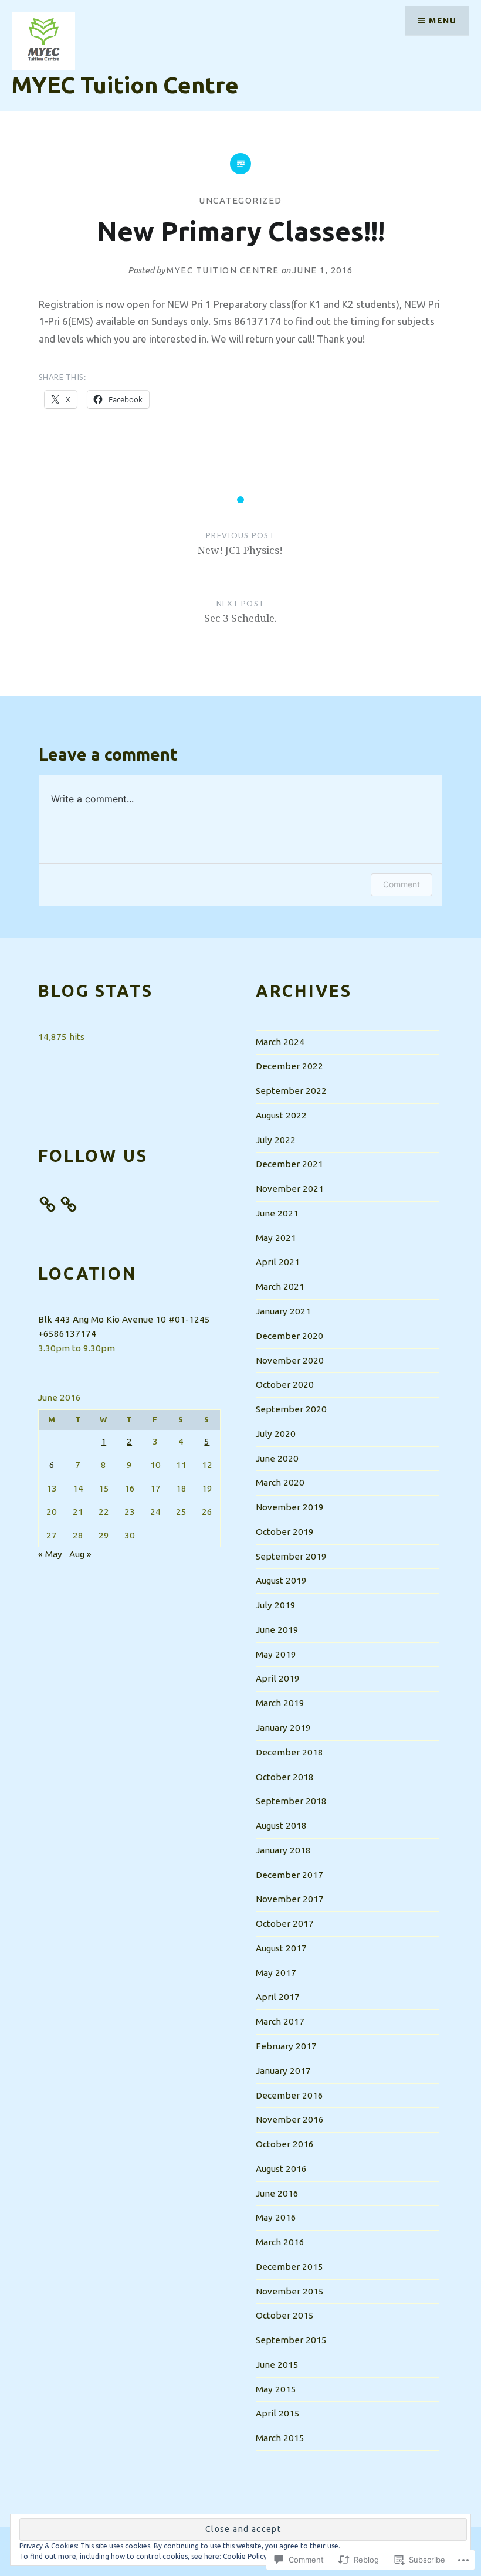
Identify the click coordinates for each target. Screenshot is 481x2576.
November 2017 (290, 1899)
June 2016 (277, 2193)
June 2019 (277, 1630)
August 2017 (281, 1948)
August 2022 (281, 1115)
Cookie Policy (245, 2556)
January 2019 (283, 1728)
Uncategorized (240, 200)
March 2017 (280, 2021)
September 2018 (291, 1801)
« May (50, 1554)
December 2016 (289, 2095)
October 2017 (285, 1923)
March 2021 (280, 1287)
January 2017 (283, 2071)
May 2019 (276, 1654)
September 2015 (291, 2340)
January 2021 (283, 1311)
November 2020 (290, 1360)
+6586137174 (67, 1333)
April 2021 (278, 1262)
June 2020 (277, 1458)
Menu (443, 21)
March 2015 (280, 2438)
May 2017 (276, 1973)
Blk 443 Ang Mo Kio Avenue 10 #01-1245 (124, 1319)
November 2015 (290, 2291)
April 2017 (278, 1997)
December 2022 (289, 1066)
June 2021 (277, 1213)
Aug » (80, 1554)
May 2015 (276, 2389)
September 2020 (291, 1409)
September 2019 (291, 1556)
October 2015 (285, 2315)
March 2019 (280, 1703)
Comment (402, 884)
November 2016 (290, 2119)
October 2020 (285, 1384)
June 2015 (277, 2365)
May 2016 (276, 2217)
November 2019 (290, 1507)
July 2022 (276, 1140)
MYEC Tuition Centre (125, 85)
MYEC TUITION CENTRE (223, 270)
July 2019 (276, 1605)
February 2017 (286, 2046)
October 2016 (285, 2144)
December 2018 (289, 1752)
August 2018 (281, 1826)
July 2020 (276, 1434)
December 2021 (289, 1164)
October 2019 (285, 1532)
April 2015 (278, 2413)
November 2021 (290, 1189)
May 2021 (276, 1238)
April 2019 (278, 1678)
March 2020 (280, 1482)
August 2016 (281, 2169)
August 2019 (281, 1580)
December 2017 (289, 1875)
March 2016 (280, 2242)
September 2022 (291, 1091)
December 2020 (289, 1336)
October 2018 (285, 1777)
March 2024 (280, 1042)
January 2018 (283, 1850)
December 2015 (289, 2267)
